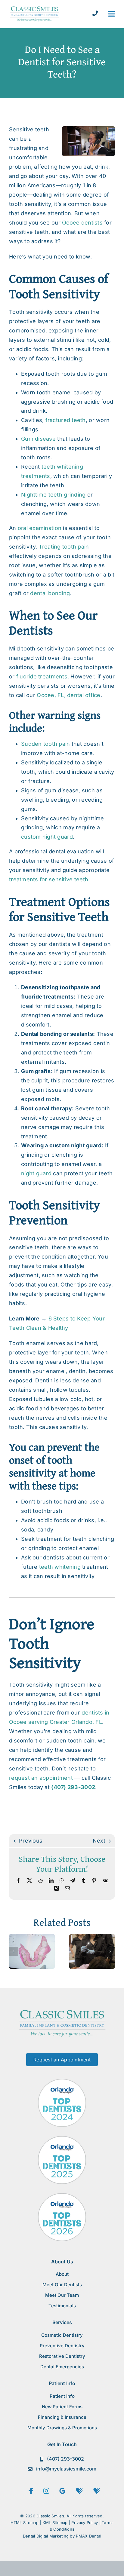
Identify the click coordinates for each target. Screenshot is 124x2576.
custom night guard (47, 837)
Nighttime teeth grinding (53, 495)
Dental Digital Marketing (46, 2536)
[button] (14, 1951)
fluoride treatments (42, 676)
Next (99, 1841)
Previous (31, 1841)
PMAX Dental (88, 2536)
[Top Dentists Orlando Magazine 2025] (62, 2139)
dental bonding (50, 593)
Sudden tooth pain (46, 744)
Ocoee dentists (82, 223)
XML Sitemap (55, 2522)
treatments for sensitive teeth (49, 879)
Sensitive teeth (29, 129)
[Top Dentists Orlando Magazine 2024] (62, 2081)
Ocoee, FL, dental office (68, 695)
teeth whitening (60, 1567)
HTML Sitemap (25, 2522)
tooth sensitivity (30, 204)
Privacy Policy (85, 2522)
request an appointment (41, 1778)
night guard (36, 1173)
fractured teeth (66, 420)
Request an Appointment (62, 2060)
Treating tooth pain (64, 547)
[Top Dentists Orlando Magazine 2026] (62, 2196)
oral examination (40, 528)
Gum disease (38, 439)
